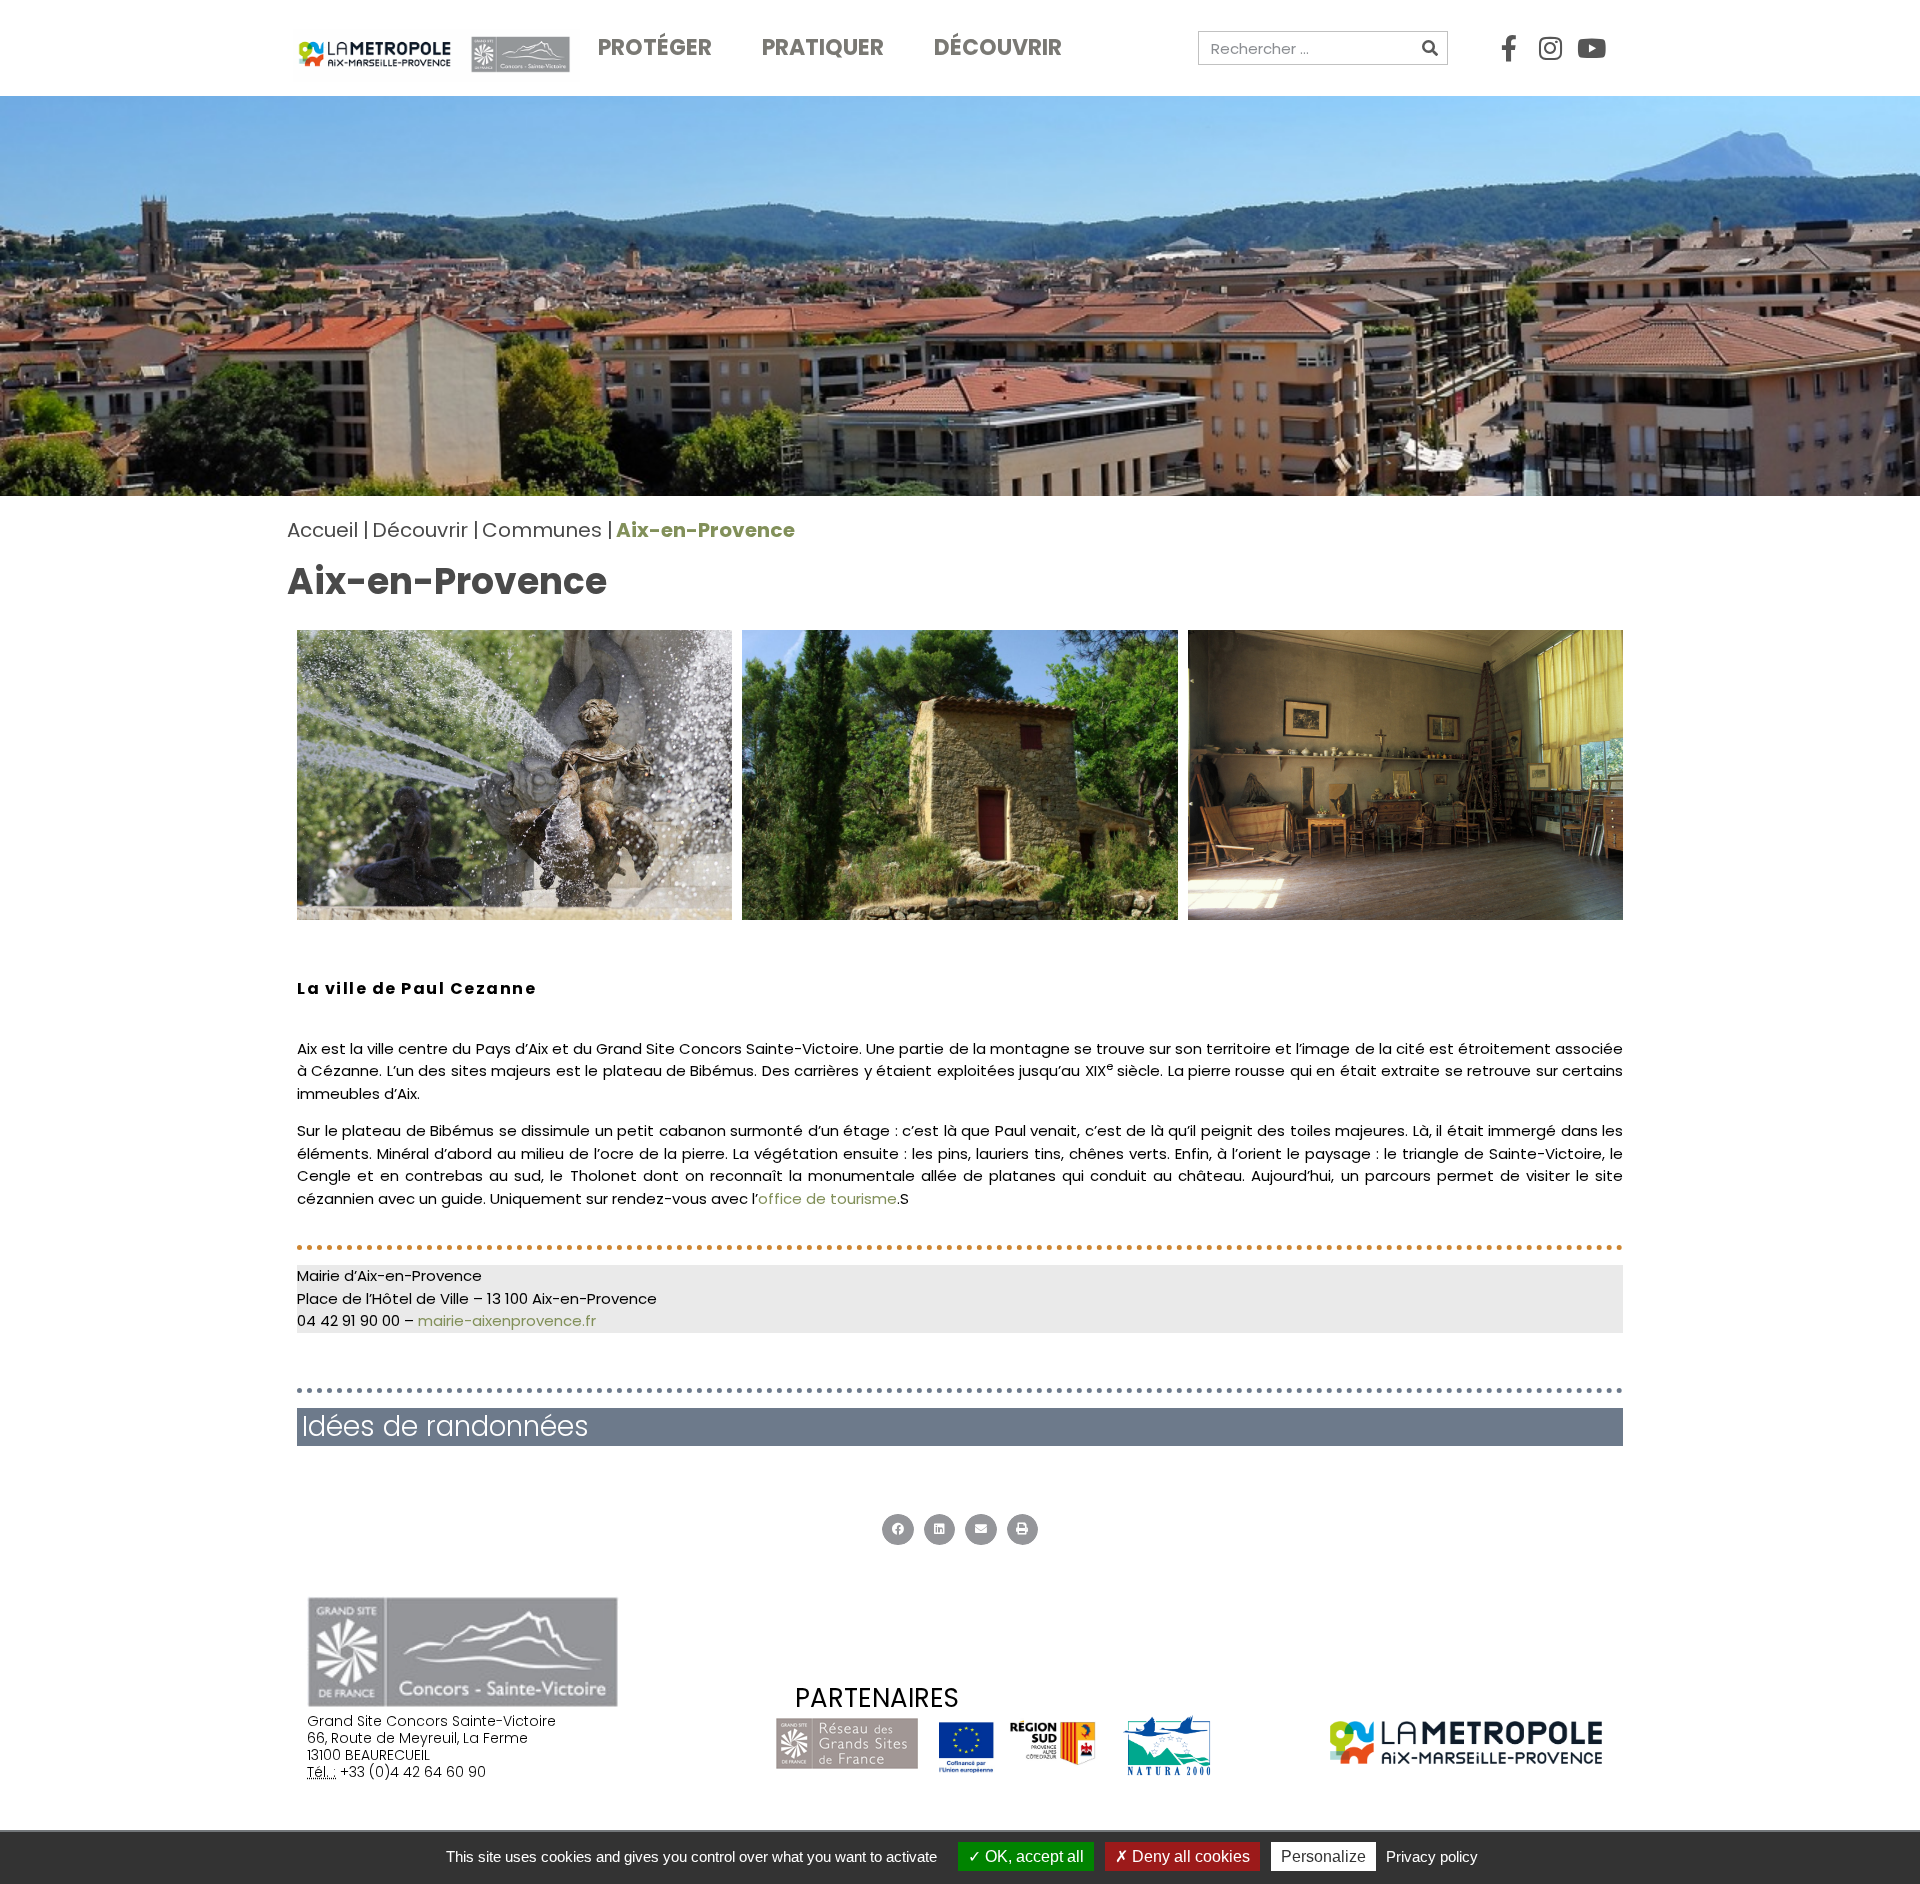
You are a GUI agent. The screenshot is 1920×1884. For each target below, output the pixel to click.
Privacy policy (1432, 1856)
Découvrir (998, 47)
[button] (898, 1530)
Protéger (655, 47)
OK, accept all (1032, 1856)
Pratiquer (823, 47)
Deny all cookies (1189, 1856)
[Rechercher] (1430, 48)
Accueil (322, 530)
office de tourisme (827, 1198)
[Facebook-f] (1509, 48)
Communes (542, 530)
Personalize (1323, 1856)
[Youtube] (1591, 48)
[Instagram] (1550, 48)
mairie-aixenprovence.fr (507, 1320)
